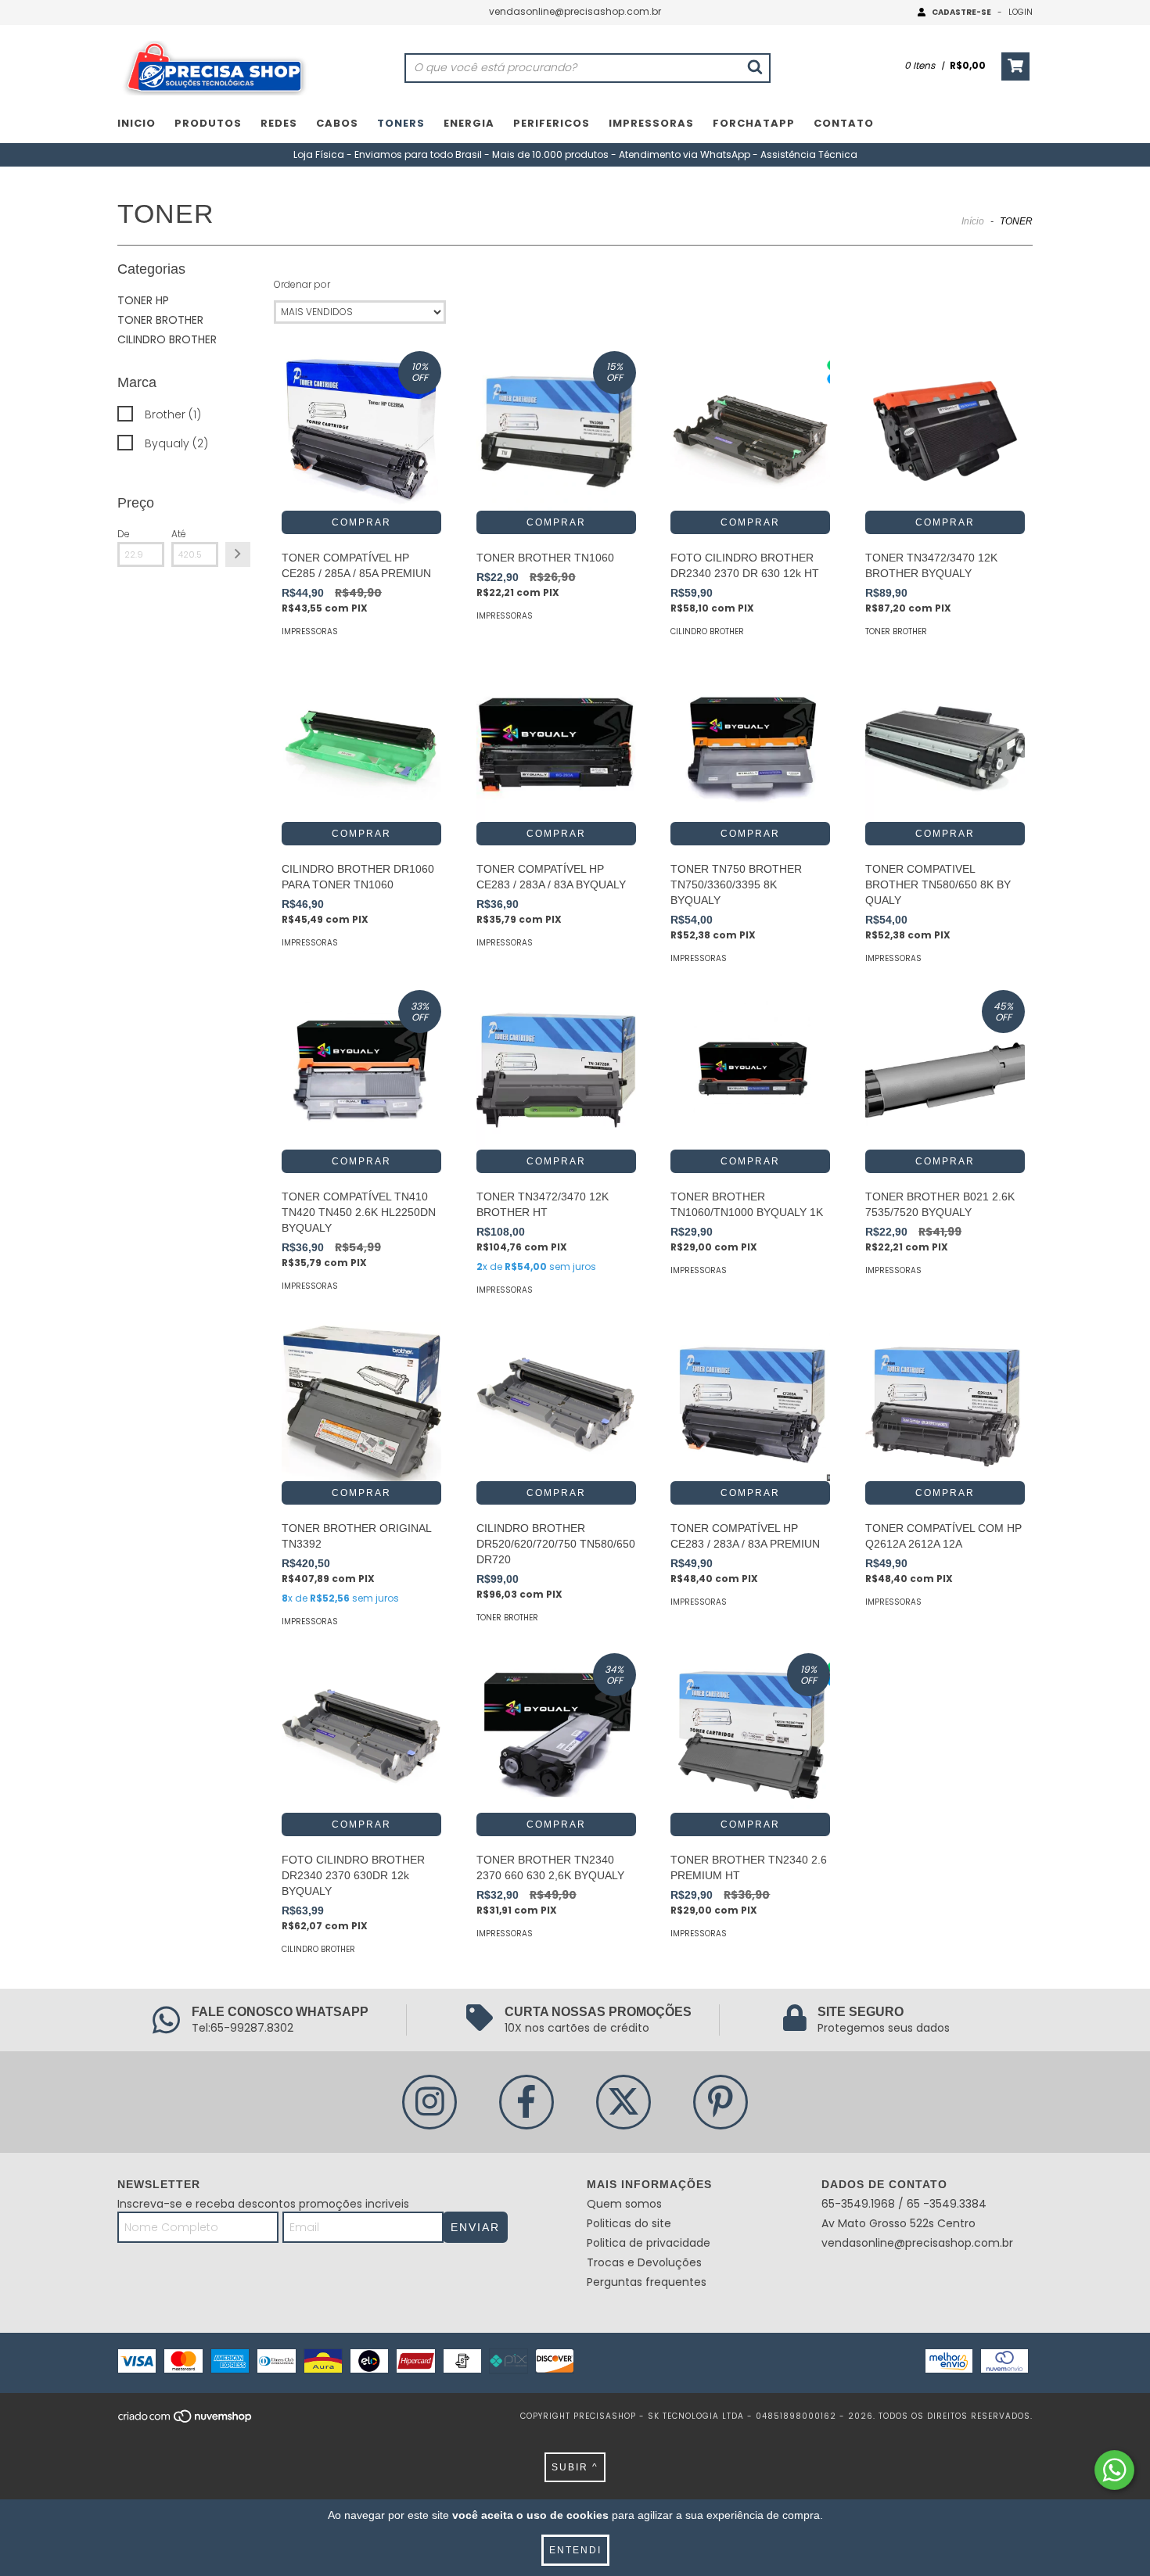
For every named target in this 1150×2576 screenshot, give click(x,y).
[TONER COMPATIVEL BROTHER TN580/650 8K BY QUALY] (945, 743)
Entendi (575, 2550)
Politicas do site (629, 2223)
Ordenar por (302, 284)
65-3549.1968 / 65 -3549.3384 (904, 2204)
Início (973, 221)
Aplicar (238, 554)
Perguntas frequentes (647, 2282)
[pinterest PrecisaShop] (721, 2102)
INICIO (137, 123)
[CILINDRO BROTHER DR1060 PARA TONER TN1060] (361, 743)
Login (1021, 12)
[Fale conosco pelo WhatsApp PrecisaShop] (1114, 2470)
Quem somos (624, 2204)
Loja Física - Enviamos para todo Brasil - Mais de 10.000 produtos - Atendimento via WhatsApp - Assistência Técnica (575, 154)
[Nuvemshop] (186, 2421)
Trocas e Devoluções (644, 2262)
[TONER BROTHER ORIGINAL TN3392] (361, 1401)
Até (179, 534)
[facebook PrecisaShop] (526, 2102)
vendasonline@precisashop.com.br (575, 11)
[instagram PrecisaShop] (429, 2102)
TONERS (401, 123)
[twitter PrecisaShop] (624, 2102)
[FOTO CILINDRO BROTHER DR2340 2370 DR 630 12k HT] (750, 431)
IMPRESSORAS (651, 123)
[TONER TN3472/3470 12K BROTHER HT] (556, 1070)
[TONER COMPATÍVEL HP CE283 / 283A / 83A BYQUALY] (556, 743)
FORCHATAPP (754, 123)
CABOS (337, 123)
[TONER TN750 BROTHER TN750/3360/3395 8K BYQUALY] (750, 743)
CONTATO (844, 123)
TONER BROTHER (160, 320)
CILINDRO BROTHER (167, 339)
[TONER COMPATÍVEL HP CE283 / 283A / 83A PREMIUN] (750, 1401)
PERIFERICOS (552, 123)
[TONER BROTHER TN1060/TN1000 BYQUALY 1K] (750, 1070)
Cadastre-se (961, 12)
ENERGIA (469, 123)
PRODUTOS (208, 123)
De (124, 534)
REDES (279, 123)
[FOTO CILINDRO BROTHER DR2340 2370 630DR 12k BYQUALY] (361, 1733)
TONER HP (143, 300)
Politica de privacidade (649, 2243)
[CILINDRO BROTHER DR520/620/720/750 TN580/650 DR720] (556, 1401)
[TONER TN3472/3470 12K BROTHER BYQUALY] (945, 431)
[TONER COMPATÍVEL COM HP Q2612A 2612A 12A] (945, 1401)
